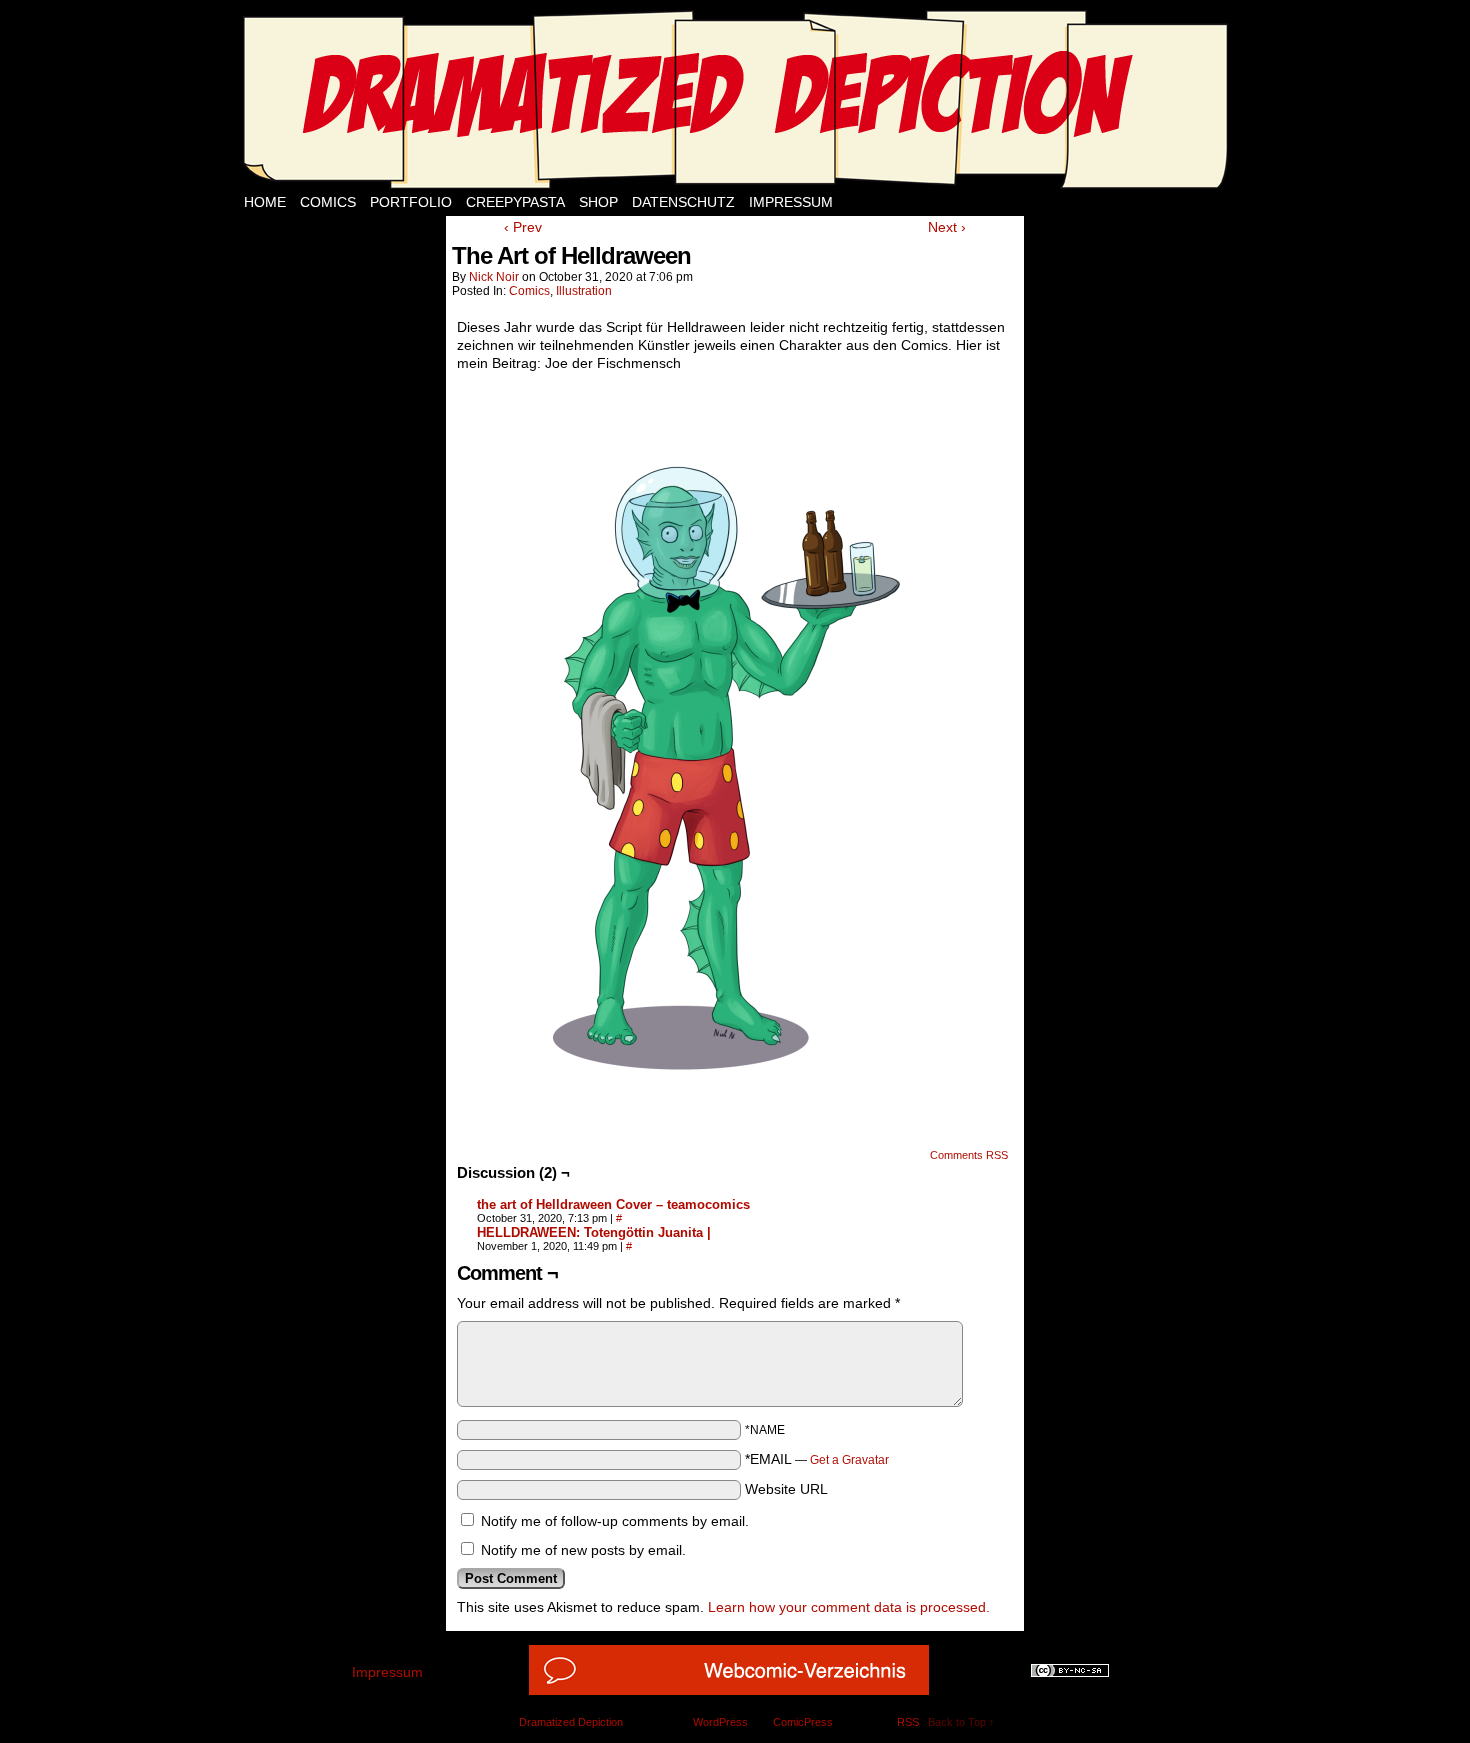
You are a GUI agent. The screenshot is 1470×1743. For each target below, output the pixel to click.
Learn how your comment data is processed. (849, 1607)
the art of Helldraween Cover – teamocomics (613, 1204)
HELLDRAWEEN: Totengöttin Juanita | (594, 1232)
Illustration (584, 291)
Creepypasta (515, 202)
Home (265, 202)
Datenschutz (683, 202)
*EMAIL (817, 1459)
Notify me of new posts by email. (583, 1550)
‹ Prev (523, 227)
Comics (328, 202)
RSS (908, 1722)
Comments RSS (969, 1155)
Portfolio (411, 202)
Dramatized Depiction (571, 1722)
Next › (947, 227)
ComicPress (803, 1722)
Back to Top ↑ (961, 1722)
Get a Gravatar (849, 1460)
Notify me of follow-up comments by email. (615, 1521)
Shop (598, 202)
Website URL (786, 1489)
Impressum (791, 202)
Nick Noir (494, 277)
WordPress (720, 1722)
